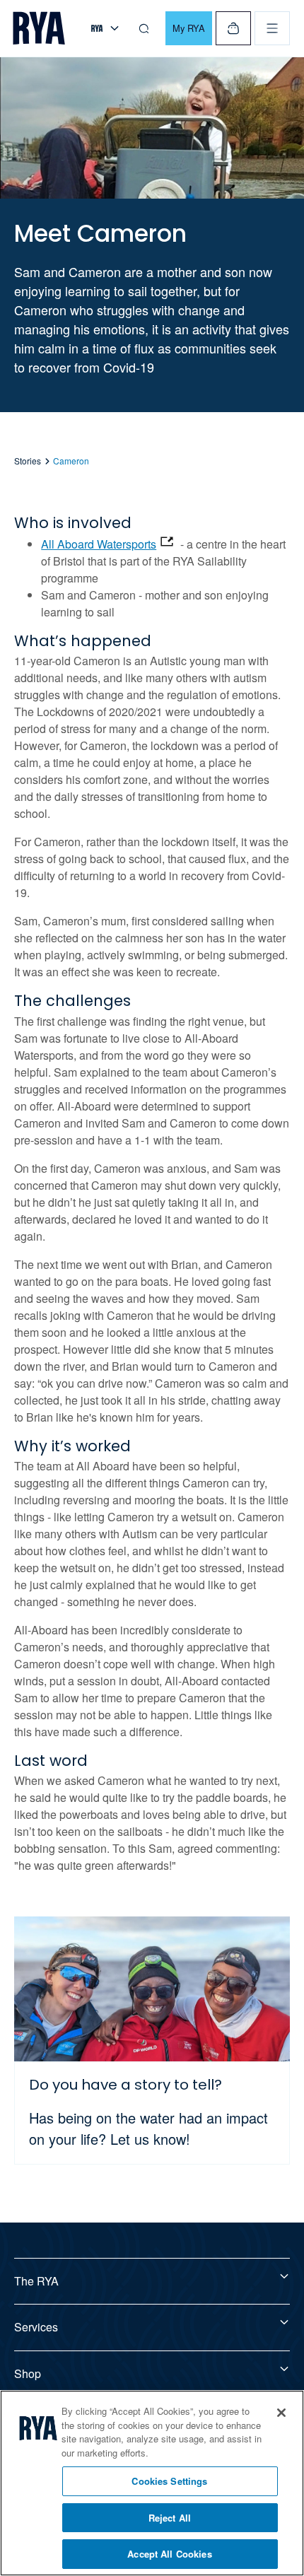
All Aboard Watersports (99, 544)
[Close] (281, 2413)
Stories (28, 461)
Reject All (170, 2518)
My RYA (189, 28)
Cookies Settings (169, 2481)
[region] (152, 2483)
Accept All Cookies (169, 2554)
